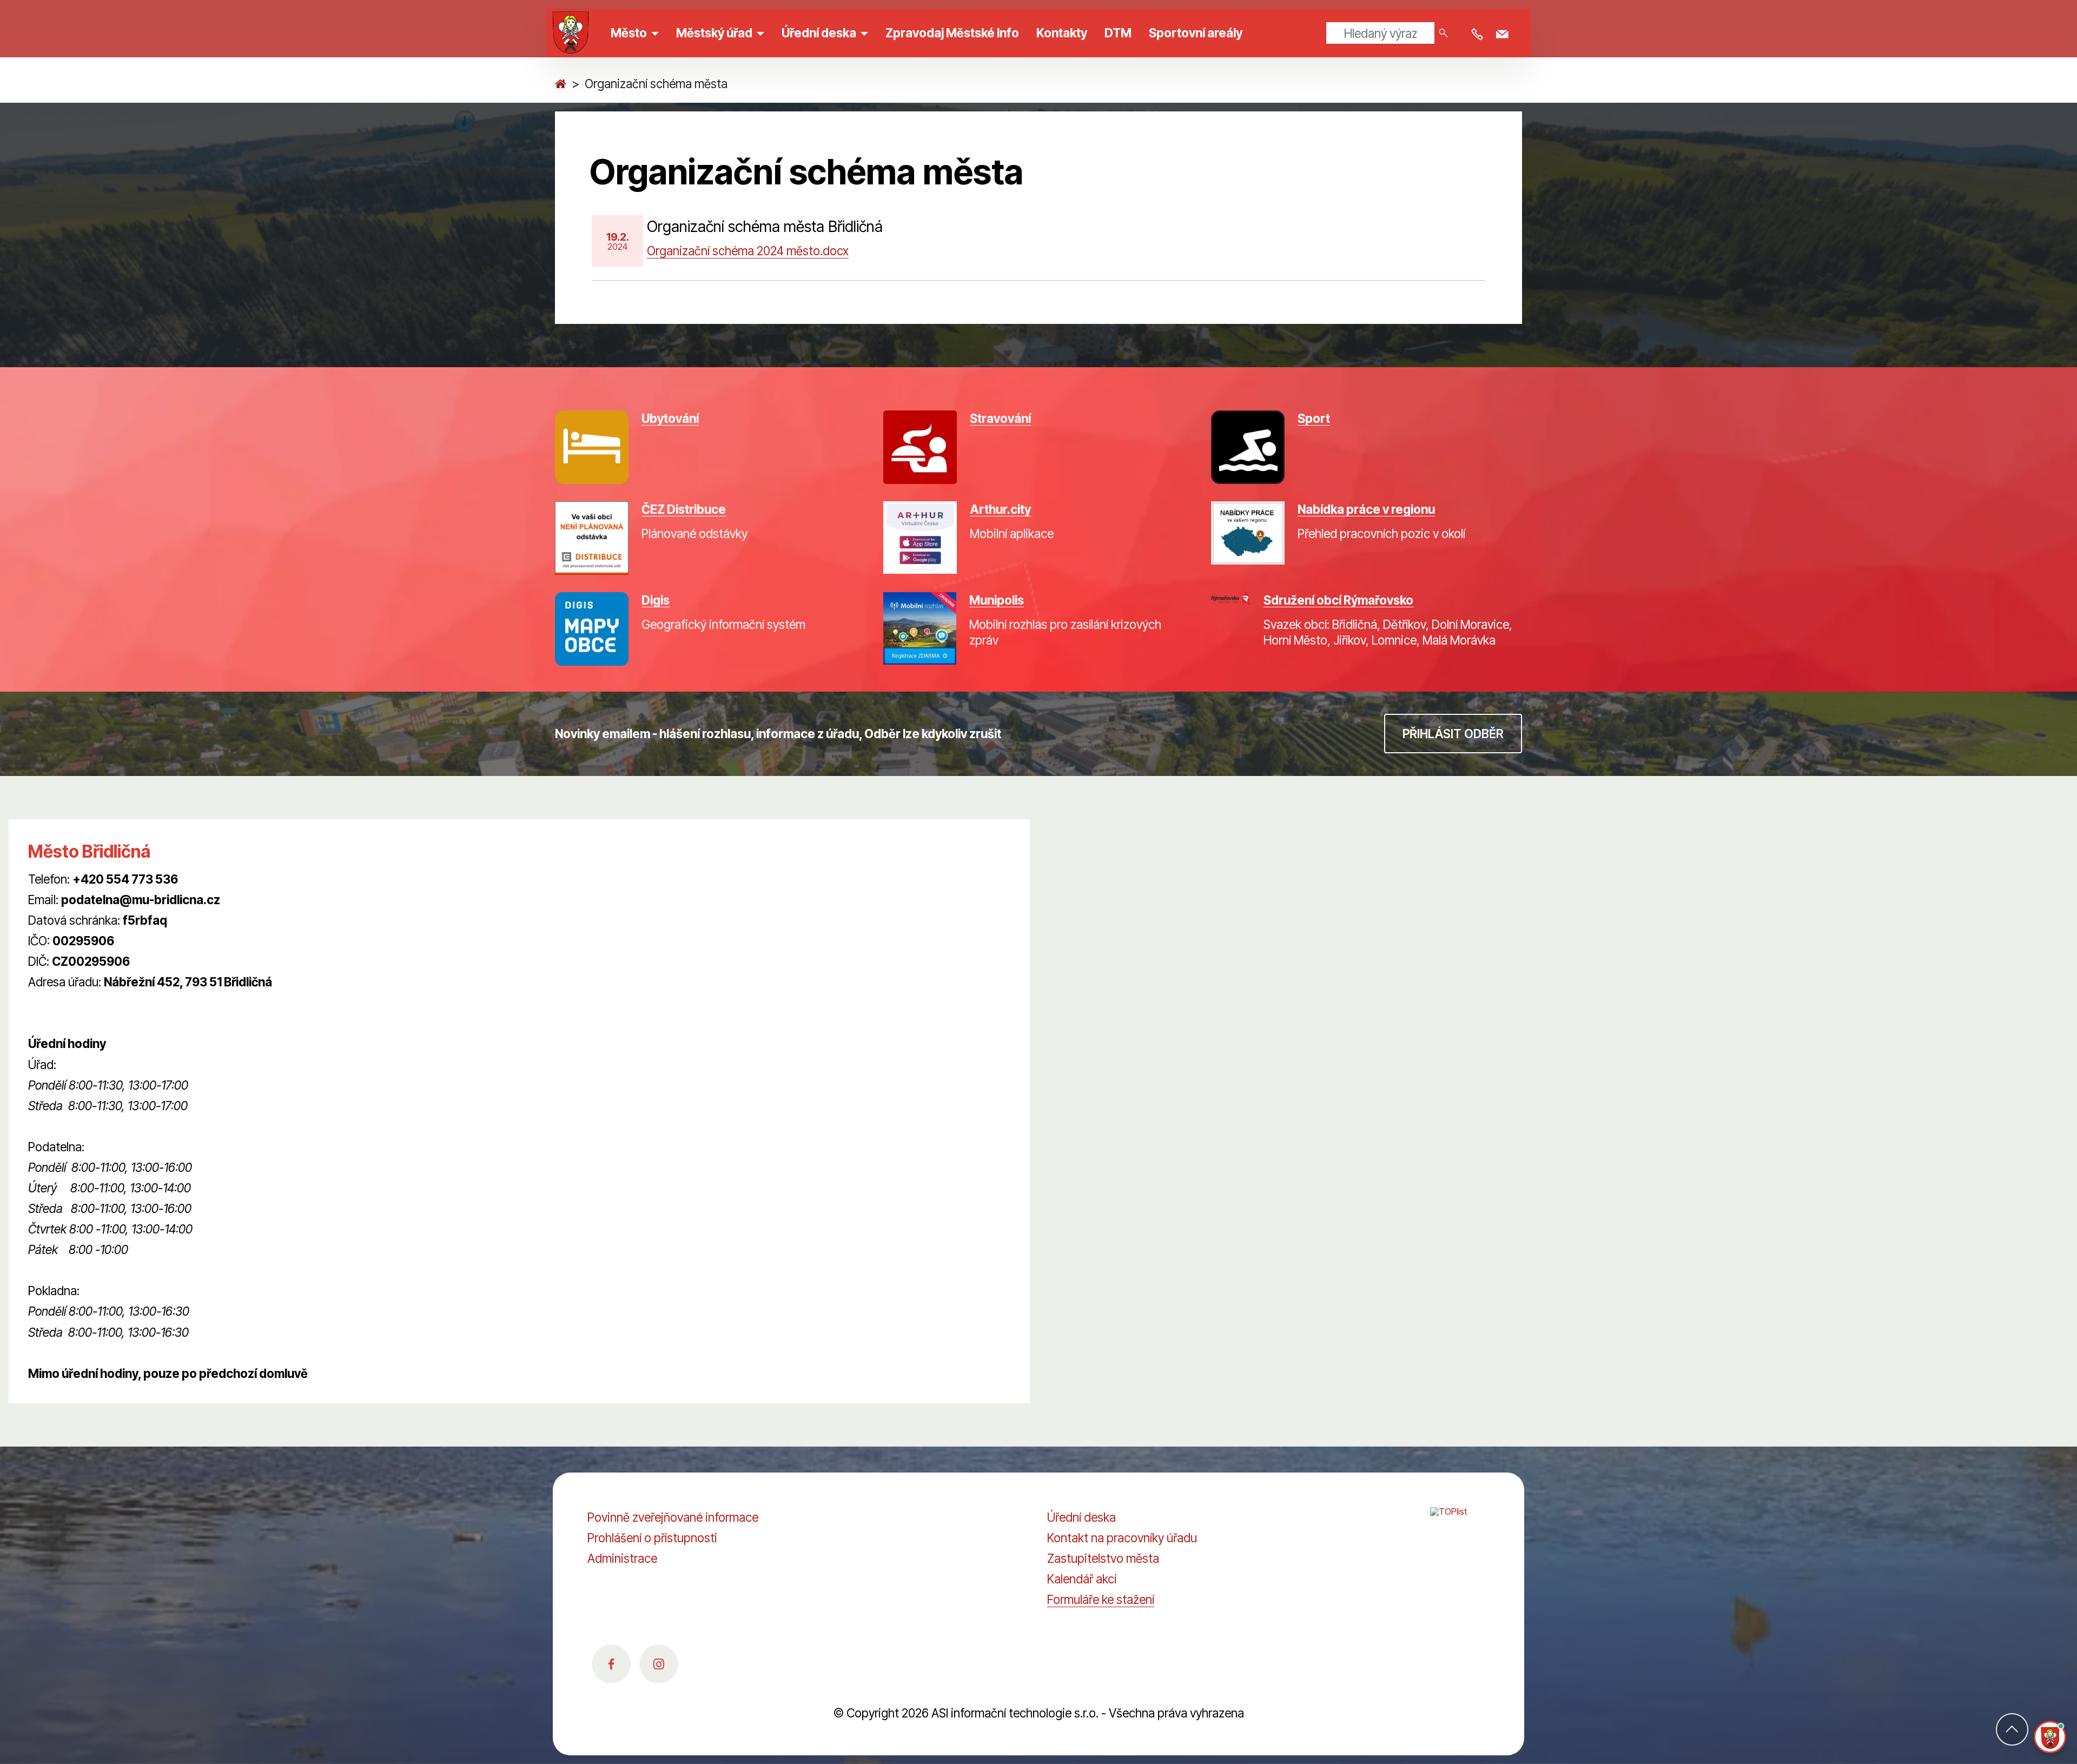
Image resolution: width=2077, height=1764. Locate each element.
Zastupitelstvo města (1103, 1558)
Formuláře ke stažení (1101, 1599)
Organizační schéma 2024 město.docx (748, 251)
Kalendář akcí (1082, 1579)
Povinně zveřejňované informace (673, 1517)
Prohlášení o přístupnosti (652, 1538)
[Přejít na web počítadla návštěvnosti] (1460, 1523)
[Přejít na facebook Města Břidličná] (611, 1664)
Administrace (622, 1558)
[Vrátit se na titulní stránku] (561, 84)
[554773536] (1479, 35)
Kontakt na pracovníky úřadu (1122, 1538)
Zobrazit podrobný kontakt (99, 1002)
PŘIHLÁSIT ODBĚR (1453, 734)
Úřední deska (1082, 1517)
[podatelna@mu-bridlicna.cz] (1504, 35)
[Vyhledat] (1444, 33)
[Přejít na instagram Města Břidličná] (659, 1664)
